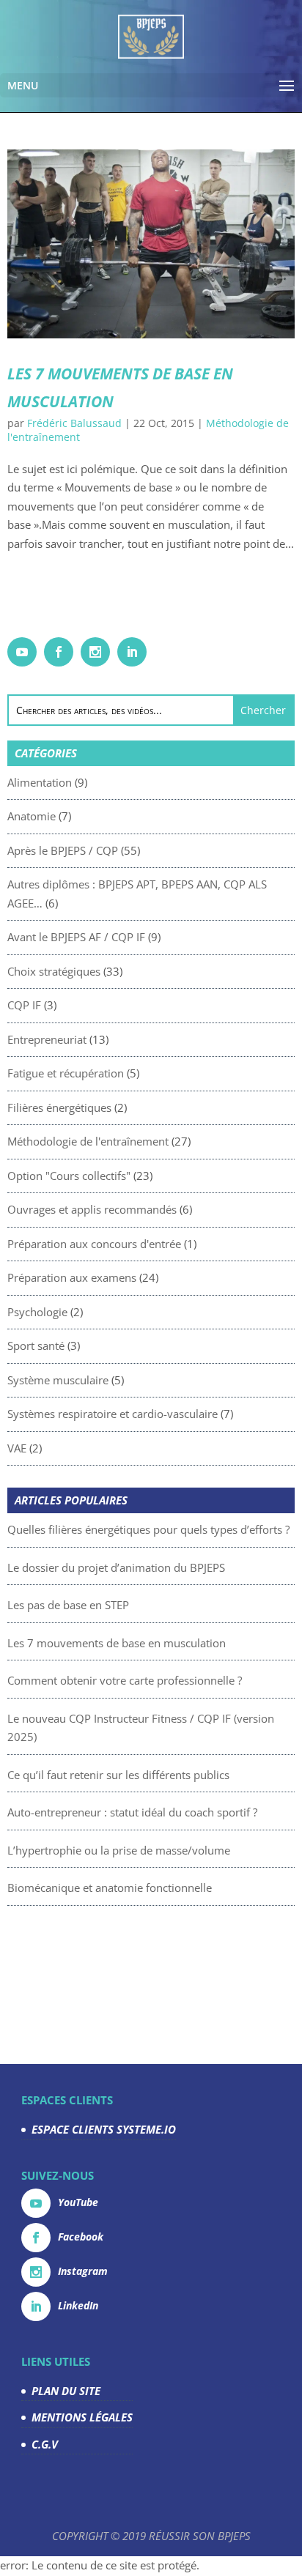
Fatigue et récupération (66, 1073)
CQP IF (24, 1005)
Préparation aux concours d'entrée (94, 1244)
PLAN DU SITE (66, 2391)
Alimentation (40, 782)
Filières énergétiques (59, 1107)
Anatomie (32, 816)
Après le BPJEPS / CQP (63, 850)
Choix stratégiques (54, 971)
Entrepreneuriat (47, 1039)
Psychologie (37, 1312)
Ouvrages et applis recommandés (92, 1209)
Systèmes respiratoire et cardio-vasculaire (113, 1414)
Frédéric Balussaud (74, 423)
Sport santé (36, 1345)
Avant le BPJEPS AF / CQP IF (76, 937)
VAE (17, 1448)
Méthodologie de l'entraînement (88, 1141)
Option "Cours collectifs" (69, 1176)
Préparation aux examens (72, 1277)
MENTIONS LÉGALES (82, 2417)
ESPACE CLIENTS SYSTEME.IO (104, 2129)
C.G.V (45, 2444)
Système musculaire (58, 1380)
